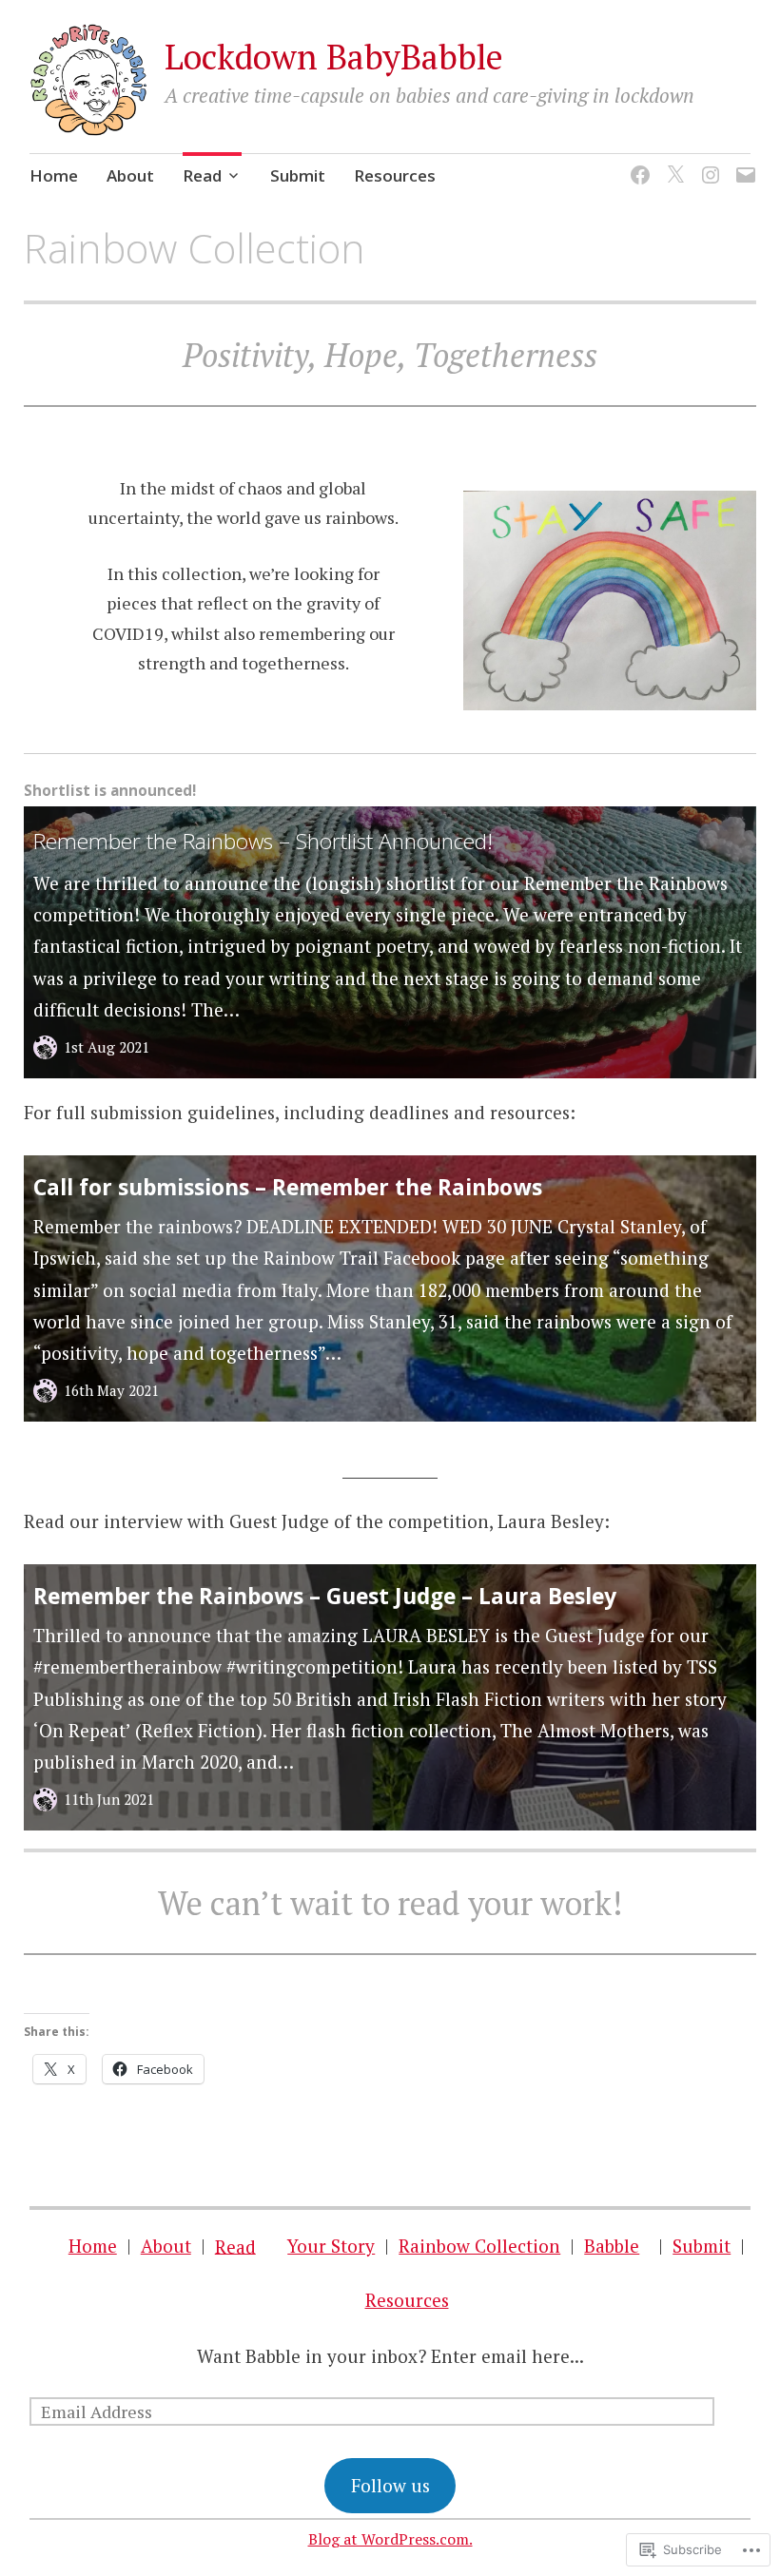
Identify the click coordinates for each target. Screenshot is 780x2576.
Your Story (331, 2246)
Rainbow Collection (479, 2246)
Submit (298, 175)
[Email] (742, 163)
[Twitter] (672, 163)
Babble (612, 2246)
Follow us (390, 2485)
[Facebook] (637, 163)
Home (54, 175)
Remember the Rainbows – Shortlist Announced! (263, 841)
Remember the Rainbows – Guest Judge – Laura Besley (325, 1596)
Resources (395, 175)
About (130, 175)
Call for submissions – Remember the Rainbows (288, 1187)
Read (202, 175)
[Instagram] (707, 163)
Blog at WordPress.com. (390, 2539)
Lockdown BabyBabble (334, 57)
